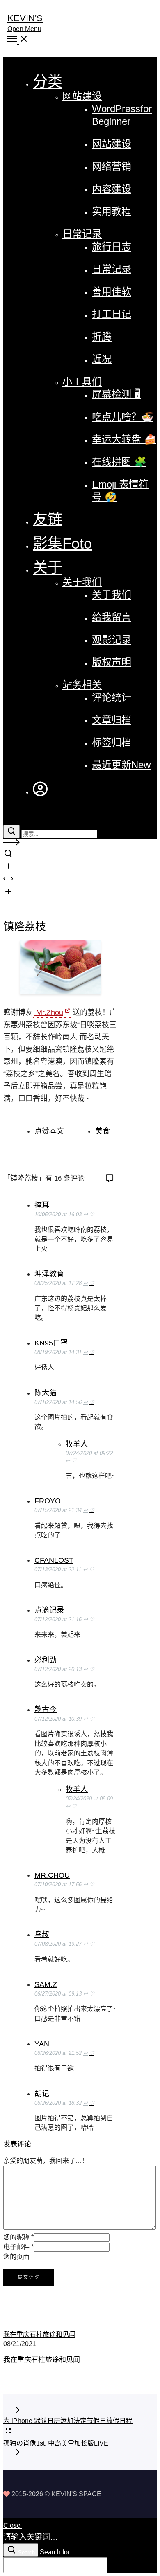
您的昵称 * (18, 2237)
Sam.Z (46, 1984)
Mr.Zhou (49, 1012)
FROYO (48, 1501)
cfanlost (54, 1560)
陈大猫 (46, 1393)
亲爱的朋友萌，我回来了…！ (46, 2161)
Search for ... (58, 2552)
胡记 (42, 2094)
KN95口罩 (51, 1343)
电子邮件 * (18, 2247)
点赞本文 (49, 1131)
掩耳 (42, 1205)
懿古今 (46, 1710)
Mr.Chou (52, 1875)
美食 (103, 1131)
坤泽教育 (49, 1274)
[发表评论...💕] (110, 1179)
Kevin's (25, 18)
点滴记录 (49, 1610)
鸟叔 (42, 1935)
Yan (42, 2044)
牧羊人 (77, 1444)
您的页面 (16, 2257)
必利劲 (46, 1660)
